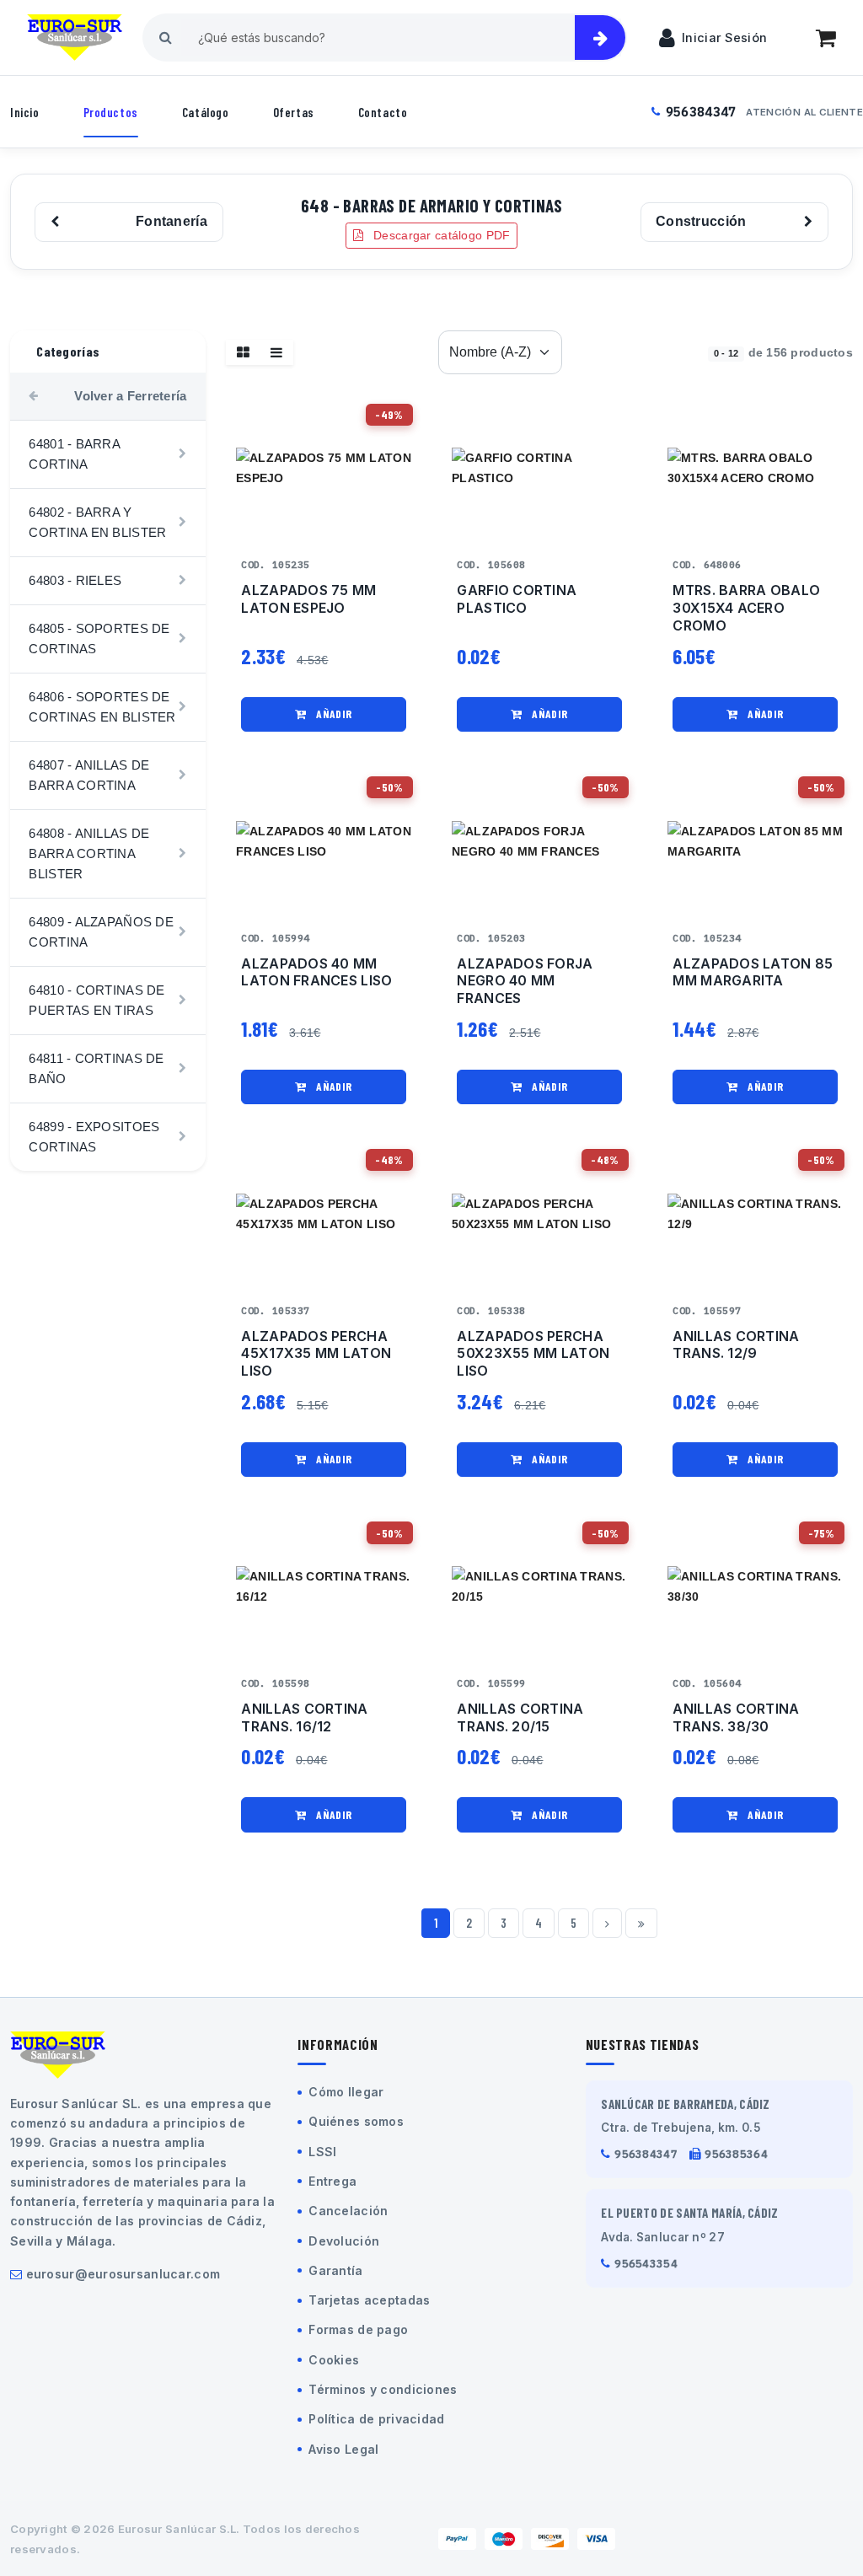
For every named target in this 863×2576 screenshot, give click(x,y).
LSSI (322, 2152)
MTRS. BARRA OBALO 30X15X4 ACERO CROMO (746, 608)
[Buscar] (600, 38)
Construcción (701, 221)
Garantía (335, 2270)
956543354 (646, 2264)
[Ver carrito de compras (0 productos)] (826, 38)
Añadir (333, 714)
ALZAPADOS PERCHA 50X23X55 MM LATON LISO (533, 1354)
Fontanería (172, 221)
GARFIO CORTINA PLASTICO (517, 599)
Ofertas (294, 112)
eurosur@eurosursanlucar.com (123, 2274)
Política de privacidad (376, 2419)
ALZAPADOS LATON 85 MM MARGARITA (753, 972)
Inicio (25, 112)
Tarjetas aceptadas (369, 2300)
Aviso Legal (343, 2449)
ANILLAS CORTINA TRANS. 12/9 (736, 1345)
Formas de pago (358, 2329)
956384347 (701, 112)
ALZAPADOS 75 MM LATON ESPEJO (308, 599)
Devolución (344, 2241)
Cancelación (348, 2211)
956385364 (736, 2154)
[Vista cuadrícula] (243, 352)
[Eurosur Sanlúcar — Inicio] (75, 38)
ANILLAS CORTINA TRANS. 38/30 (736, 1717)
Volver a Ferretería (130, 396)
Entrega (332, 2181)
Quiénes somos (356, 2121)
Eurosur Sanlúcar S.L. (179, 2529)
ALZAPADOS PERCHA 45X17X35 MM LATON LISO (316, 1354)
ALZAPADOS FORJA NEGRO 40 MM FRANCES (525, 981)
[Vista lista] (276, 352)
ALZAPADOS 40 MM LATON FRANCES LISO (316, 972)
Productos (111, 112)
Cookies (334, 2360)
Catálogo (206, 112)
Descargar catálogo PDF (440, 235)
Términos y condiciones (383, 2389)
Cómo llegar (346, 2092)
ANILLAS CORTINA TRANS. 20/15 (520, 1717)
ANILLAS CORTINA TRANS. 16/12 (304, 1717)
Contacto (383, 112)
